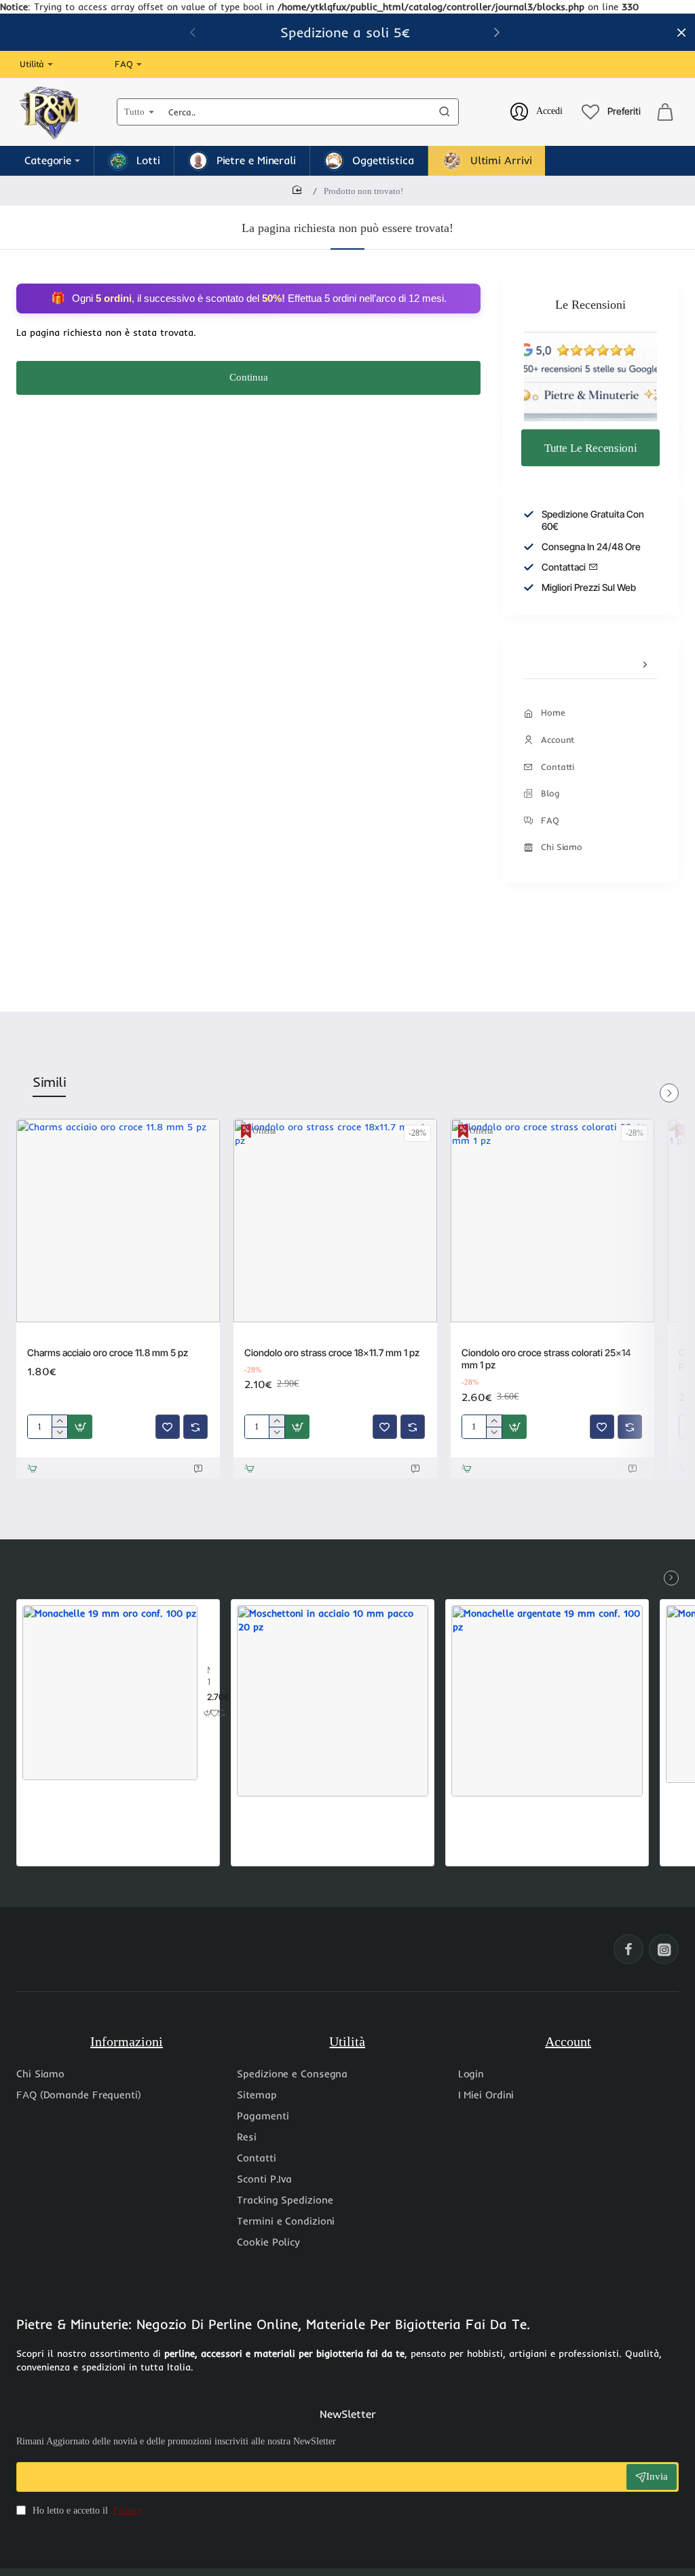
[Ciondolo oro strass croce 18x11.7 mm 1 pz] (335, 1220)
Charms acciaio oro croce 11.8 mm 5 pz (108, 1352)
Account (568, 2041)
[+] (59, 1421)
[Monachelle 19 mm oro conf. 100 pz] (110, 1693)
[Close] (681, 33)
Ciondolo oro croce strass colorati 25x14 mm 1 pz (546, 1359)
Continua (249, 377)
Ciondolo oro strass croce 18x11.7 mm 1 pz (332, 1352)
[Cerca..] (445, 112)
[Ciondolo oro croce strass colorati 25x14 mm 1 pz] (552, 1220)
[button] (497, 32)
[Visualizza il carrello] (665, 112)
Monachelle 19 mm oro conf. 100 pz (208, 1677)
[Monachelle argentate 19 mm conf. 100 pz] (547, 1701)
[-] (59, 1433)
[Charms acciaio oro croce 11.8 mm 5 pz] (118, 1220)
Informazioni (127, 2041)
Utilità (347, 2041)
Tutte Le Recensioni (590, 447)
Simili (49, 1082)
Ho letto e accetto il (86, 2511)
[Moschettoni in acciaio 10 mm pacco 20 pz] (333, 1701)
